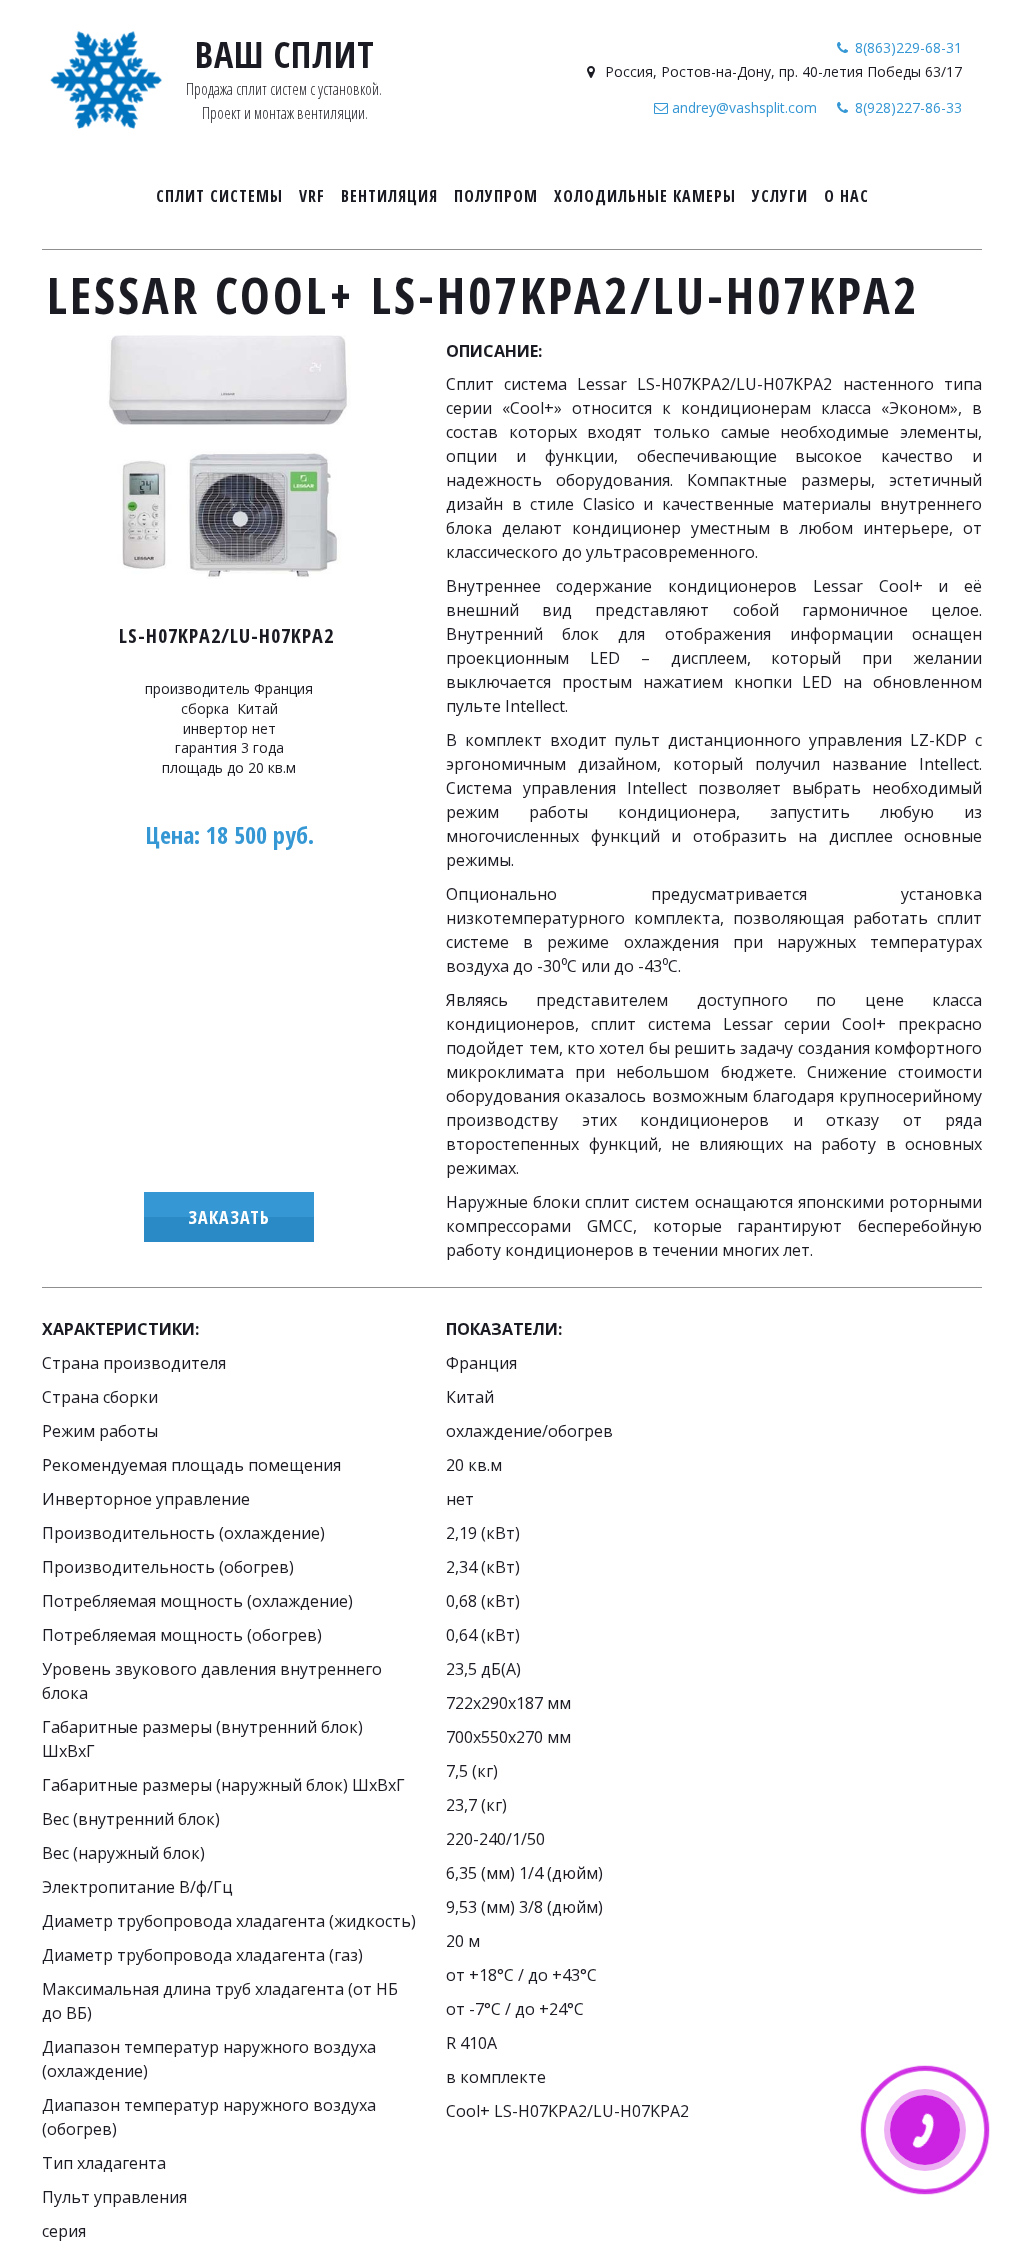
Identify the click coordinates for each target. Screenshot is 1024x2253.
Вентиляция (389, 196)
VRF (312, 196)
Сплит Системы (219, 196)
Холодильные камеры (645, 196)
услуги (780, 196)
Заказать (229, 1217)
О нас (846, 196)
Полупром (496, 196)
